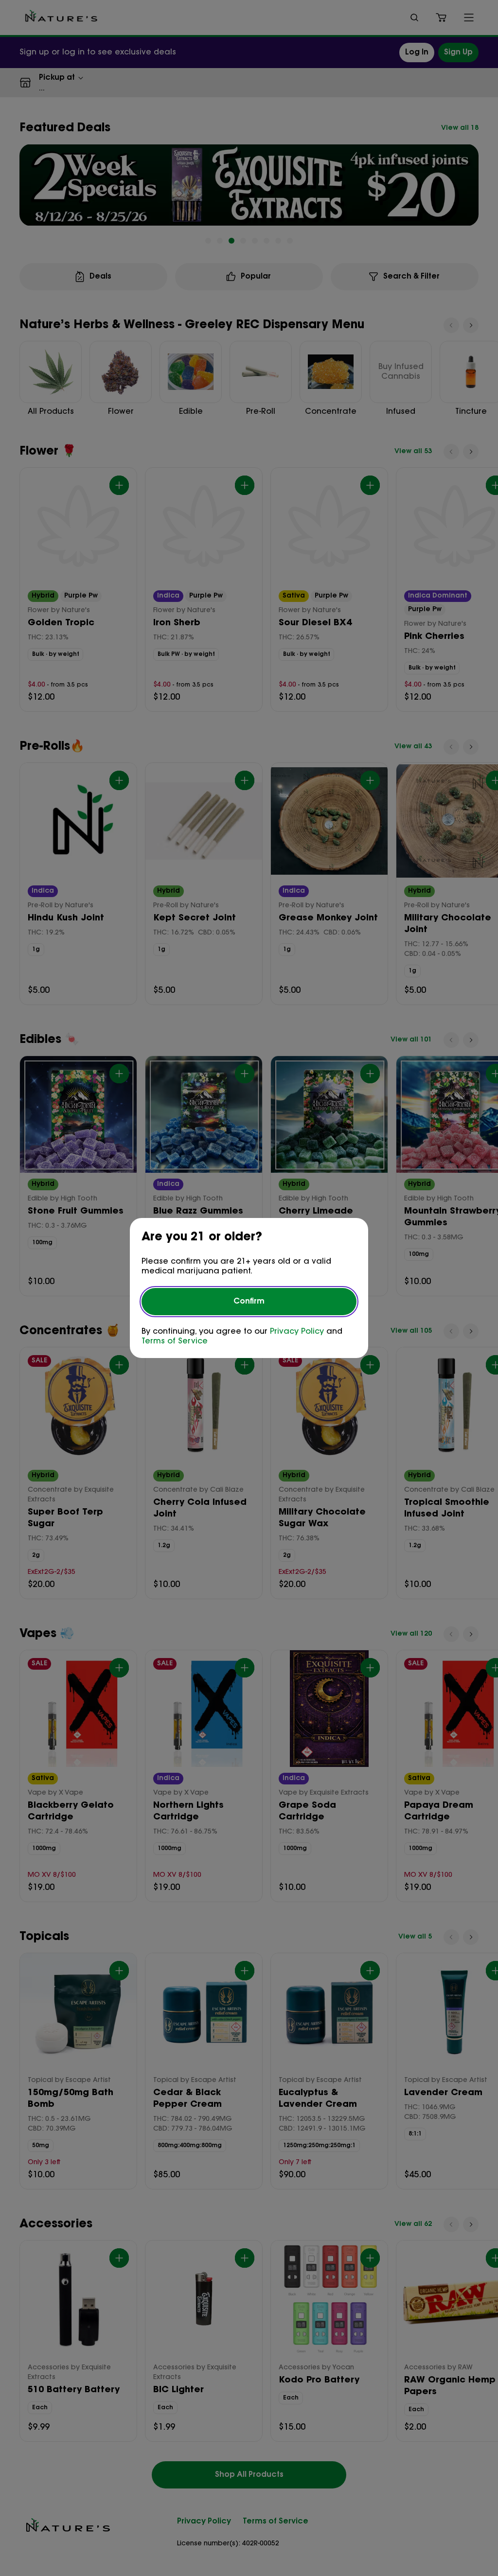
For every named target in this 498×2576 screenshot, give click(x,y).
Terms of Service (175, 1341)
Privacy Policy (297, 1332)
